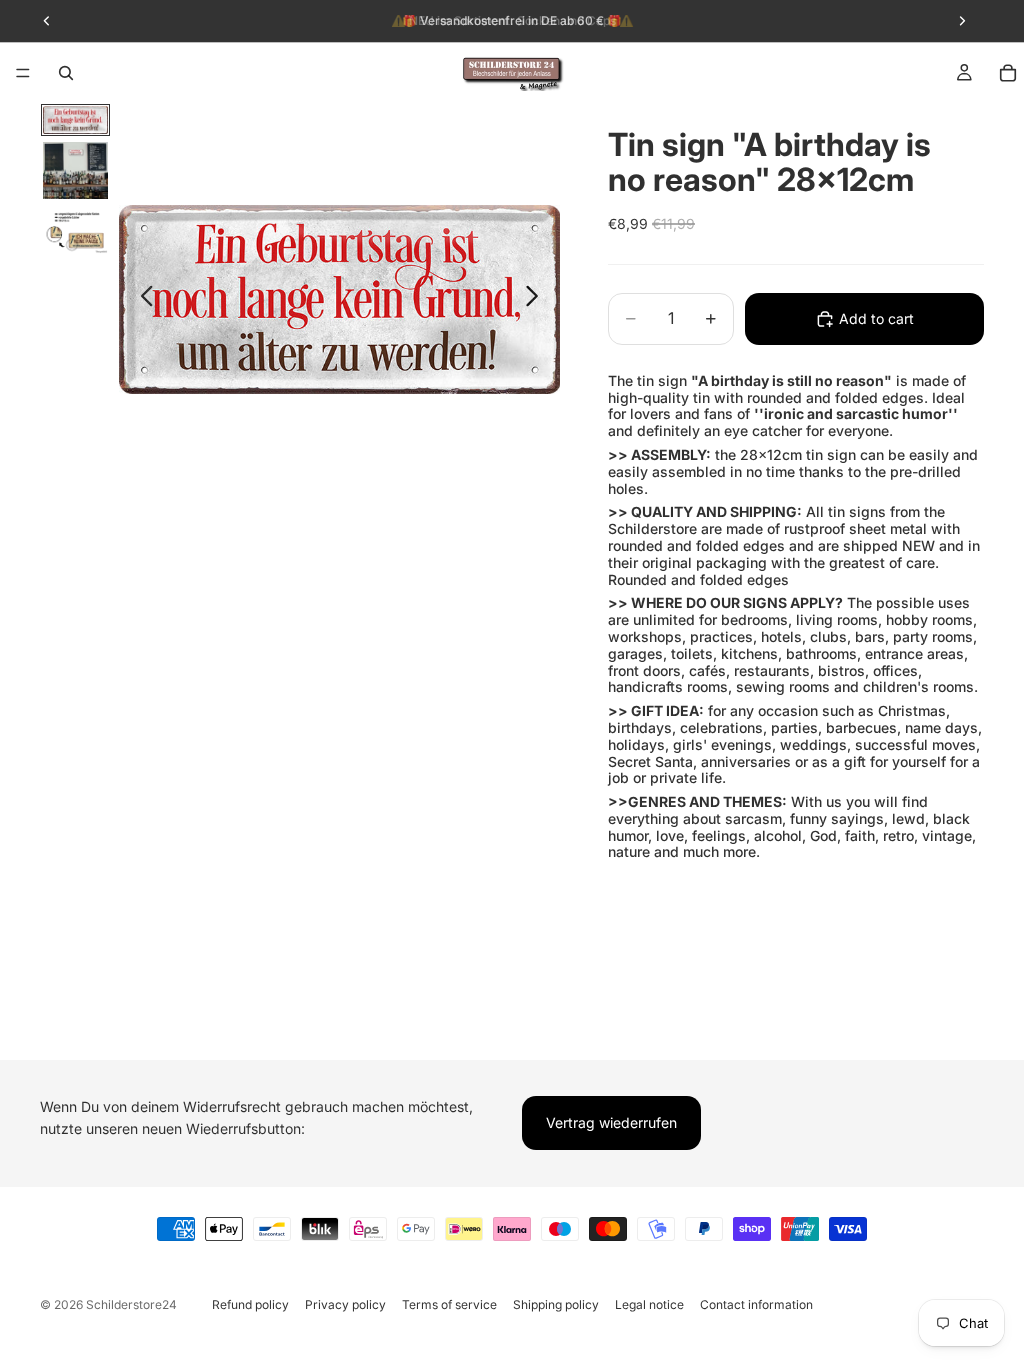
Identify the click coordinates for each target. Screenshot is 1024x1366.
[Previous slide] (141, 300)
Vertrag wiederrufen (611, 1122)
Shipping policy (556, 1304)
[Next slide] (537, 300)
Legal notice (649, 1304)
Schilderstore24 (131, 1304)
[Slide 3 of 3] (75, 230)
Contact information (756, 1304)
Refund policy (250, 1304)
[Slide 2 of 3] (75, 171)
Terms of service (449, 1304)
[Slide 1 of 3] (75, 120)
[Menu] (23, 73)
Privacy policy (345, 1304)
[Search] (66, 73)
